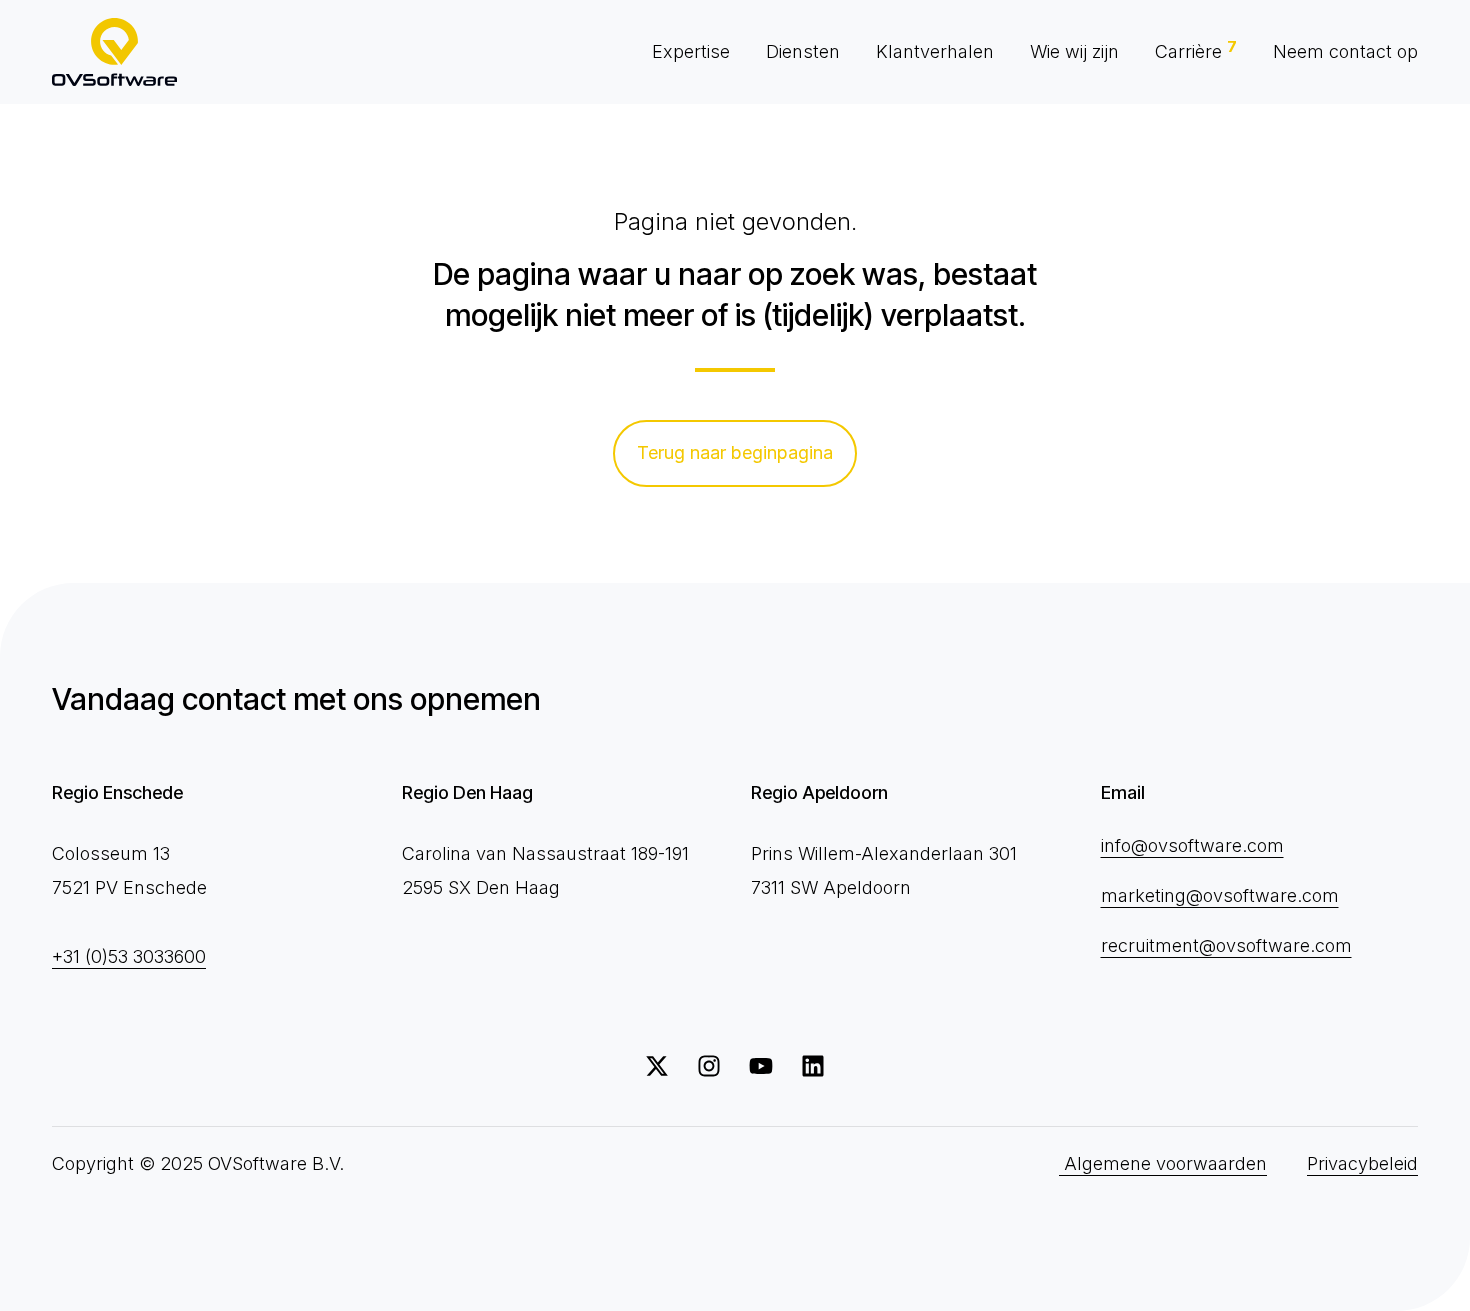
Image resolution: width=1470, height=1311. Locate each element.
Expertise (691, 51)
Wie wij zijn (1074, 51)
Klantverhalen (935, 51)
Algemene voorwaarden (1163, 1163)
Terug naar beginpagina (735, 452)
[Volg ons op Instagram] (709, 1066)
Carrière (1196, 49)
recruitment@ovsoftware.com (1226, 945)
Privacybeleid (1362, 1163)
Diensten (803, 51)
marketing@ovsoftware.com (1220, 895)
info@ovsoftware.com (1192, 845)
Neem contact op (1345, 51)
